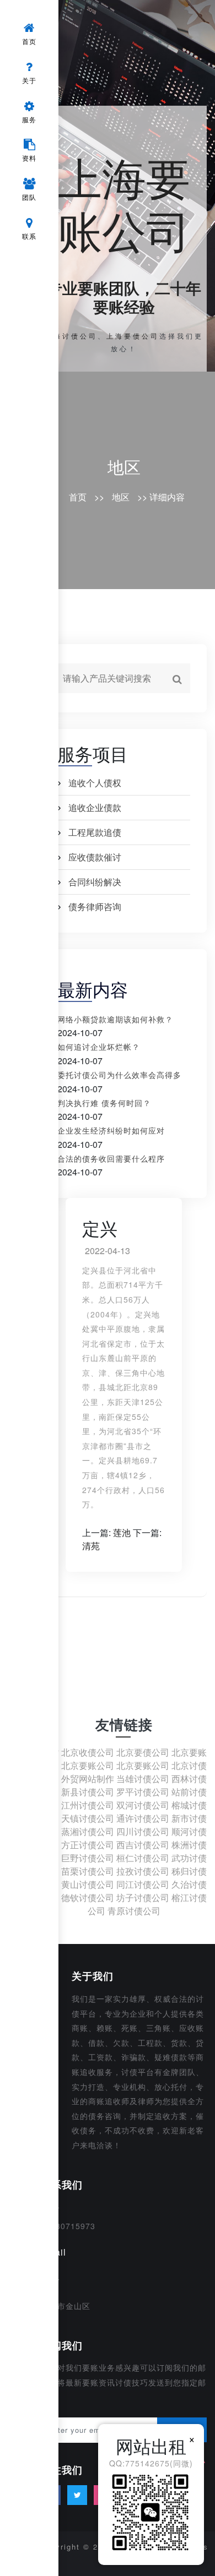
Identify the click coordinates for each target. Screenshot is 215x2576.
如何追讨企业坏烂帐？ (99, 1047)
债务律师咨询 (95, 906)
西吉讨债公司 (143, 1845)
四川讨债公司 (143, 1831)
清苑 (91, 1546)
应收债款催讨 (95, 857)
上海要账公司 (124, 202)
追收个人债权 (95, 783)
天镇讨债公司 (88, 1818)
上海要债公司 (133, 336)
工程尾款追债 (95, 832)
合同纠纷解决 (95, 882)
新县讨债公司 (88, 1792)
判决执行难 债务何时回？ (104, 1103)
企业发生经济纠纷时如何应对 (111, 1130)
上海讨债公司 (71, 336)
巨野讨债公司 (88, 1858)
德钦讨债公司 (88, 1897)
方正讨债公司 (88, 1845)
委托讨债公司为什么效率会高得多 (119, 1075)
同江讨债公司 (143, 1884)
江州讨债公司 (88, 1805)
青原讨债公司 (134, 1911)
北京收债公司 (88, 1752)
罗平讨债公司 (143, 1792)
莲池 (122, 1532)
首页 (78, 497)
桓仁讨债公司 (143, 1858)
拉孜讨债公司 (143, 1871)
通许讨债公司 (143, 1818)
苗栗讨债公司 (88, 1871)
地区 (124, 467)
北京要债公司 (143, 1752)
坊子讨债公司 (143, 1897)
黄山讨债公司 (88, 1884)
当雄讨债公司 (143, 1779)
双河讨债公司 (143, 1805)
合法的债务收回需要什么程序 (111, 1158)
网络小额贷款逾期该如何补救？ (115, 1019)
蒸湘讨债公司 (88, 1831)
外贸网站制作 (88, 1779)
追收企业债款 (95, 807)
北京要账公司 (88, 1765)
